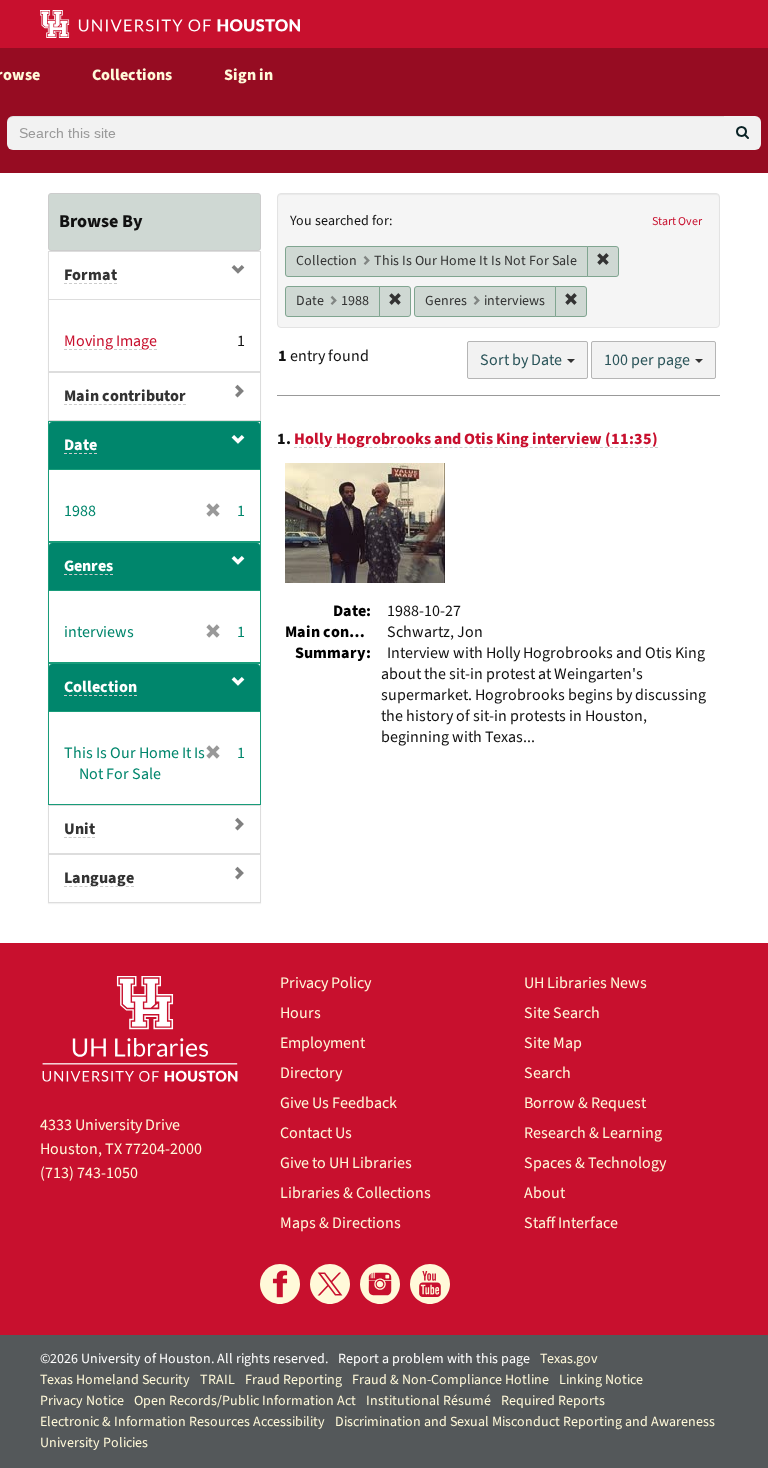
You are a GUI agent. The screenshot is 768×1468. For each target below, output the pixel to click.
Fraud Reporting (293, 1380)
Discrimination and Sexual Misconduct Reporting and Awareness (525, 1422)
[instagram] (380, 1284)
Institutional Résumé (428, 1401)
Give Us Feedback (338, 1103)
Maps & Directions (340, 1223)
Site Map (553, 1043)
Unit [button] (79, 829)
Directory (311, 1073)
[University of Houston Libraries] (140, 1028)
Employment (322, 1043)
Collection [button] (100, 687)
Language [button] (99, 878)
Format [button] (90, 275)
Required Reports (553, 1401)
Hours (300, 1013)
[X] (330, 1284)
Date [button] (80, 445)
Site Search (562, 1013)
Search (547, 1073)
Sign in (248, 75)
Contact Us (316, 1133)
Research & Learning (593, 1133)
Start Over (677, 221)
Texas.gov (569, 1359)
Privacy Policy (325, 983)
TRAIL (217, 1380)
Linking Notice (601, 1380)
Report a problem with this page (434, 1359)
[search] (742, 133)
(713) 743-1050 (89, 1173)
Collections (132, 75)
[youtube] (430, 1284)
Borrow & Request (585, 1103)
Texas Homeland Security (115, 1380)
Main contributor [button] (125, 396)
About (544, 1193)
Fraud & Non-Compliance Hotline (450, 1380)
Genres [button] (88, 566)
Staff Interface (571, 1223)
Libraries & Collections (355, 1193)
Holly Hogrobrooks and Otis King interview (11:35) (476, 439)
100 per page (648, 360)
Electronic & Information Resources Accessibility (182, 1422)
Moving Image (110, 341)
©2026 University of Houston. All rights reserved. (184, 1359)
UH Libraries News (585, 983)
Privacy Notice (82, 1401)
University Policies (94, 1443)
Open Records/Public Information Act (245, 1401)
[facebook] (280, 1284)
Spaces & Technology (595, 1163)
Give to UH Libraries (346, 1163)
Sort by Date (522, 360)
